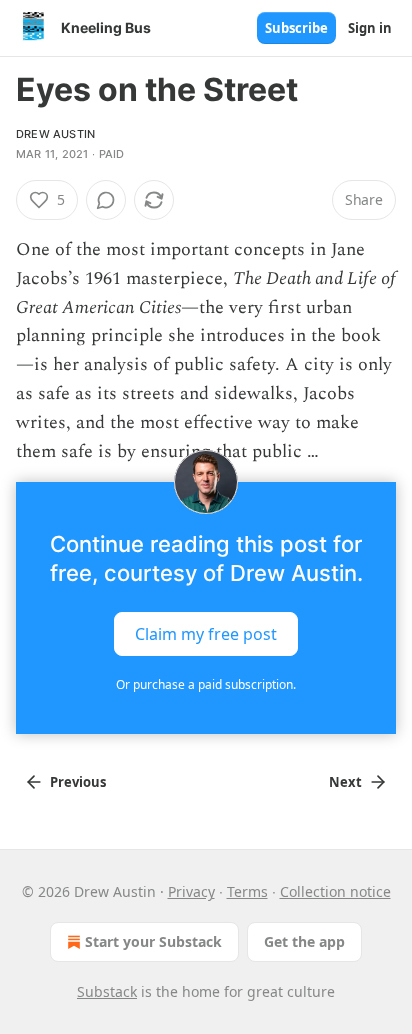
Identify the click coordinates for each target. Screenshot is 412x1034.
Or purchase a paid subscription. (206, 684)
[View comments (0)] (106, 200)
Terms (247, 891)
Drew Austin (55, 134)
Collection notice (335, 891)
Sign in (370, 28)
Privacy (191, 891)
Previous (78, 782)
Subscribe (296, 28)
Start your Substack (153, 941)
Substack (107, 991)
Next (345, 782)
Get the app (304, 941)
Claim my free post (206, 634)
